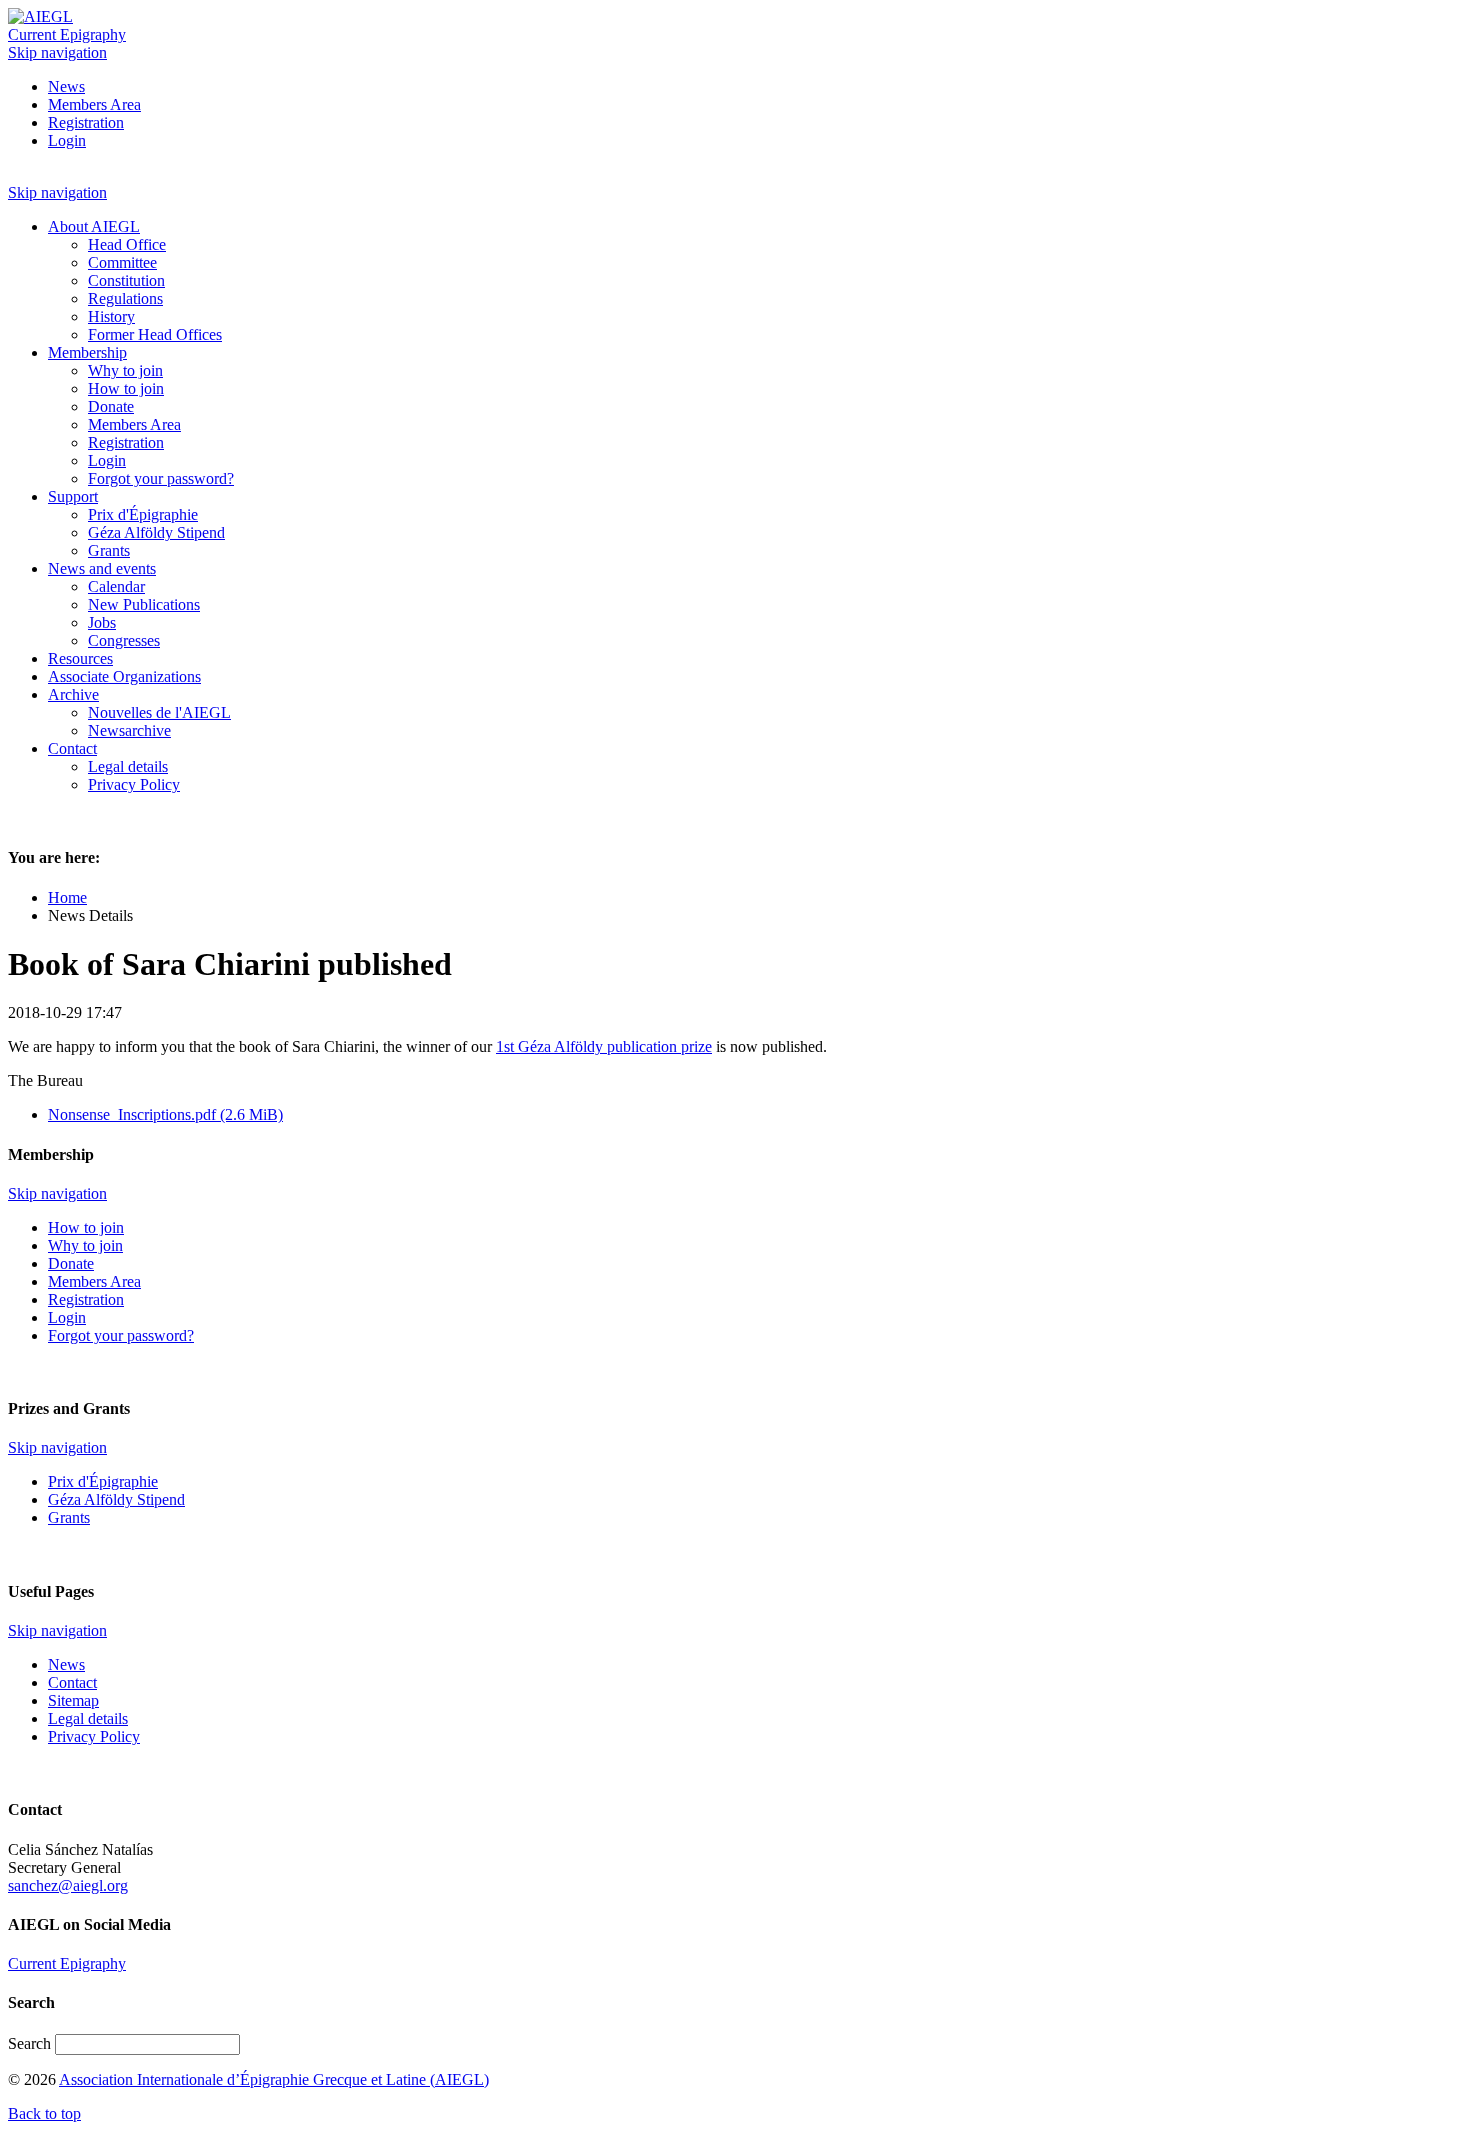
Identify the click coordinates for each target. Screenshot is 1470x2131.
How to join (86, 1227)
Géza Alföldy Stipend (116, 1499)
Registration (86, 122)
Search (31, 2043)
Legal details (88, 1718)
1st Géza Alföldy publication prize (604, 1046)
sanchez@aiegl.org (68, 1885)
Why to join (85, 1245)
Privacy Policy (94, 1736)
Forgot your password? (121, 1335)
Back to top (44, 2113)
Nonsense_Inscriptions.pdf (165, 1114)
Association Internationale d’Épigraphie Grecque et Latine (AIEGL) (274, 2079)
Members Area (94, 104)
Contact (72, 1682)
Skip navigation (57, 52)
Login (67, 140)
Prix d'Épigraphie (103, 1481)
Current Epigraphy (67, 34)
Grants (69, 1517)
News (66, 86)
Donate (71, 1263)
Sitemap (73, 1700)
